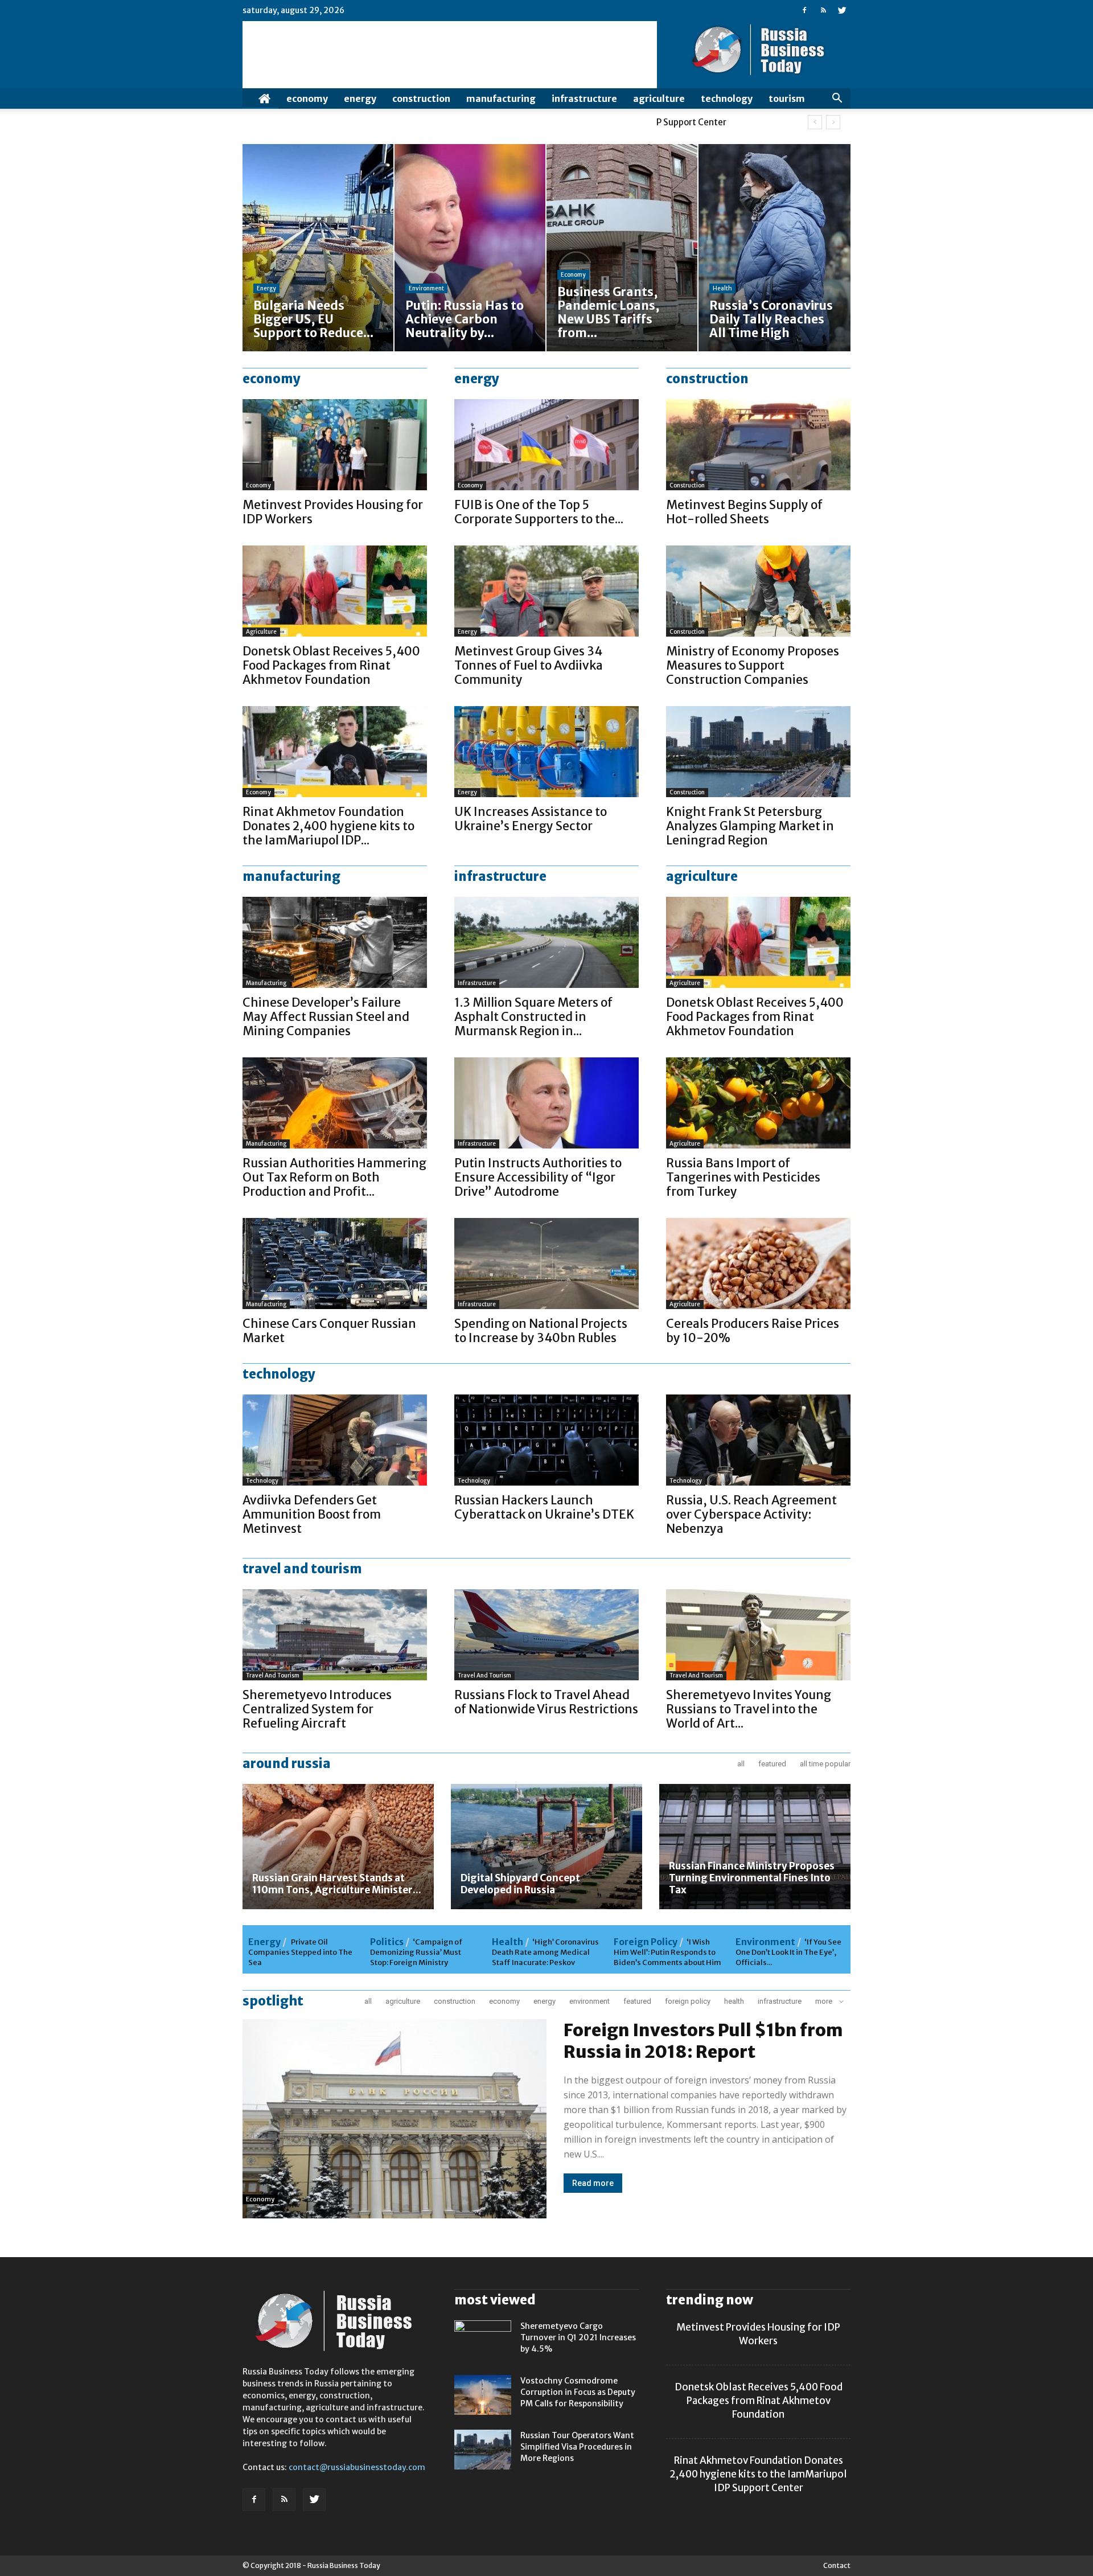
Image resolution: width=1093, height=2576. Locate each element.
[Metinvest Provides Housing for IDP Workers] (335, 445)
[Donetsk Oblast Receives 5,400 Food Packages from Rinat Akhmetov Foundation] (335, 591)
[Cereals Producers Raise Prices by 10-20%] (758, 1264)
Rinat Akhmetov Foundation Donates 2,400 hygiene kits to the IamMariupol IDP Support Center (758, 2474)
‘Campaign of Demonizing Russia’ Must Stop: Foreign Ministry (416, 1952)
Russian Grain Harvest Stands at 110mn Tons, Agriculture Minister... (337, 1884)
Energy (360, 99)
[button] (837, 99)
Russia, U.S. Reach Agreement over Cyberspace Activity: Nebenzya (751, 1514)
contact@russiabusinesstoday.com (357, 2467)
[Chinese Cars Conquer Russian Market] (335, 1264)
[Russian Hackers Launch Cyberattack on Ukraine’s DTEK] (546, 1440)
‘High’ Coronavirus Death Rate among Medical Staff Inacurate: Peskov (545, 1952)
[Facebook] (804, 10)
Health (722, 288)
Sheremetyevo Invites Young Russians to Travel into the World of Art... (749, 1709)
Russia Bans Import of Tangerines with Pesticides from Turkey (743, 1177)
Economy (307, 99)
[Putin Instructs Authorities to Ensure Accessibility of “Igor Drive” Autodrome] (546, 1103)
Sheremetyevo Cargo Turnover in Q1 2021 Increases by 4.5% (578, 2337)
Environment (426, 288)
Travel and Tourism (273, 1675)
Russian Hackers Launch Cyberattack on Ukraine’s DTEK (544, 1507)
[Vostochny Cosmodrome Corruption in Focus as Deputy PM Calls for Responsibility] (483, 2395)
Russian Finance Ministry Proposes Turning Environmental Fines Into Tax (752, 1878)
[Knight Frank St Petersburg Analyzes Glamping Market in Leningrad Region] (758, 752)
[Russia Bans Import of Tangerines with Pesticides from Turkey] (758, 1103)
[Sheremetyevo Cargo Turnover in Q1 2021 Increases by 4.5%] (483, 2340)
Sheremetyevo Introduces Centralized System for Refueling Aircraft (317, 1709)
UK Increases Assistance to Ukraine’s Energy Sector (531, 819)
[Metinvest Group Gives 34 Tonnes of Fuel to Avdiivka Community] (546, 591)
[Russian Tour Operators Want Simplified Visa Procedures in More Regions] (483, 2450)
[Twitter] (842, 10)
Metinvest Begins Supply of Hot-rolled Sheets (744, 512)
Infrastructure (584, 99)
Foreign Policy (646, 1942)
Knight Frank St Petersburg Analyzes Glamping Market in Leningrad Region (750, 826)
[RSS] (823, 10)
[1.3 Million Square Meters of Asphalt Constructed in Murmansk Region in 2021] (546, 942)
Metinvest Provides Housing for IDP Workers (333, 512)
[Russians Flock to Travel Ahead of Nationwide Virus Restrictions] (546, 1635)
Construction (421, 99)
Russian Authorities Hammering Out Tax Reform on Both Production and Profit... (334, 1177)
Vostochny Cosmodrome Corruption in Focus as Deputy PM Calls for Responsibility (578, 2392)
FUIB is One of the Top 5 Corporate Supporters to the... (539, 512)
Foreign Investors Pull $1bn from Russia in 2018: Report (703, 2041)
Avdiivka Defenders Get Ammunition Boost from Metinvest (312, 1514)
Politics (387, 1942)
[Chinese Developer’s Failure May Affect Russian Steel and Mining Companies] (335, 942)
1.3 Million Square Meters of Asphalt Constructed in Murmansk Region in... (533, 1017)
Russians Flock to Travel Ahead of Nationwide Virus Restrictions (546, 1702)
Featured (772, 1764)
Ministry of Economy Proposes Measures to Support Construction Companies (753, 665)
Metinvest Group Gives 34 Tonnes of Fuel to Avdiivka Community (529, 665)
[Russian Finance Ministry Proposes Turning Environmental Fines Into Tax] (755, 1847)
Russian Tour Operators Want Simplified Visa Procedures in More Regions (577, 2447)
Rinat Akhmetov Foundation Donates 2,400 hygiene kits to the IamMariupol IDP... (328, 826)
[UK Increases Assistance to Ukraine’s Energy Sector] (546, 752)
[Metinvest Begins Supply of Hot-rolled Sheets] (758, 445)
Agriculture (659, 99)
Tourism (787, 99)
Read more (593, 2183)
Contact (837, 2565)
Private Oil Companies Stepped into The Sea (300, 1952)
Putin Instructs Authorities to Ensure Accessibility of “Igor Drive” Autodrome (538, 1177)
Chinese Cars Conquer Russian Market (329, 1331)
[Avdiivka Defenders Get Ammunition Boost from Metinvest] (335, 1440)
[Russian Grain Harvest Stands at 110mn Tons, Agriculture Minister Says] (338, 1847)
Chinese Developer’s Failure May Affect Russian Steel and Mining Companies (326, 1017)
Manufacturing (501, 99)
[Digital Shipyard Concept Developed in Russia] (546, 1847)
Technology (727, 99)
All (741, 1764)
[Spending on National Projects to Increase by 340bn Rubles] (546, 1264)
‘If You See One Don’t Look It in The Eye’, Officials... (788, 1952)
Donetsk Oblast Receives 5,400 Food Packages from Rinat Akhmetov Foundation (331, 665)
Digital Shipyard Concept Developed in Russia (520, 1884)
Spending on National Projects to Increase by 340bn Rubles (541, 1331)
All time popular (825, 1764)
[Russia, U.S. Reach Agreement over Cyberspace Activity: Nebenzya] (758, 1440)
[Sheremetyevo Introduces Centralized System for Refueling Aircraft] (335, 1635)
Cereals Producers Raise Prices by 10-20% (753, 1331)
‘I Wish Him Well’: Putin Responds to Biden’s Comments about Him (667, 1952)
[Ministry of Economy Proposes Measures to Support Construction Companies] (758, 591)
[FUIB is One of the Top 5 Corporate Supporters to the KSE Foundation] (546, 445)
